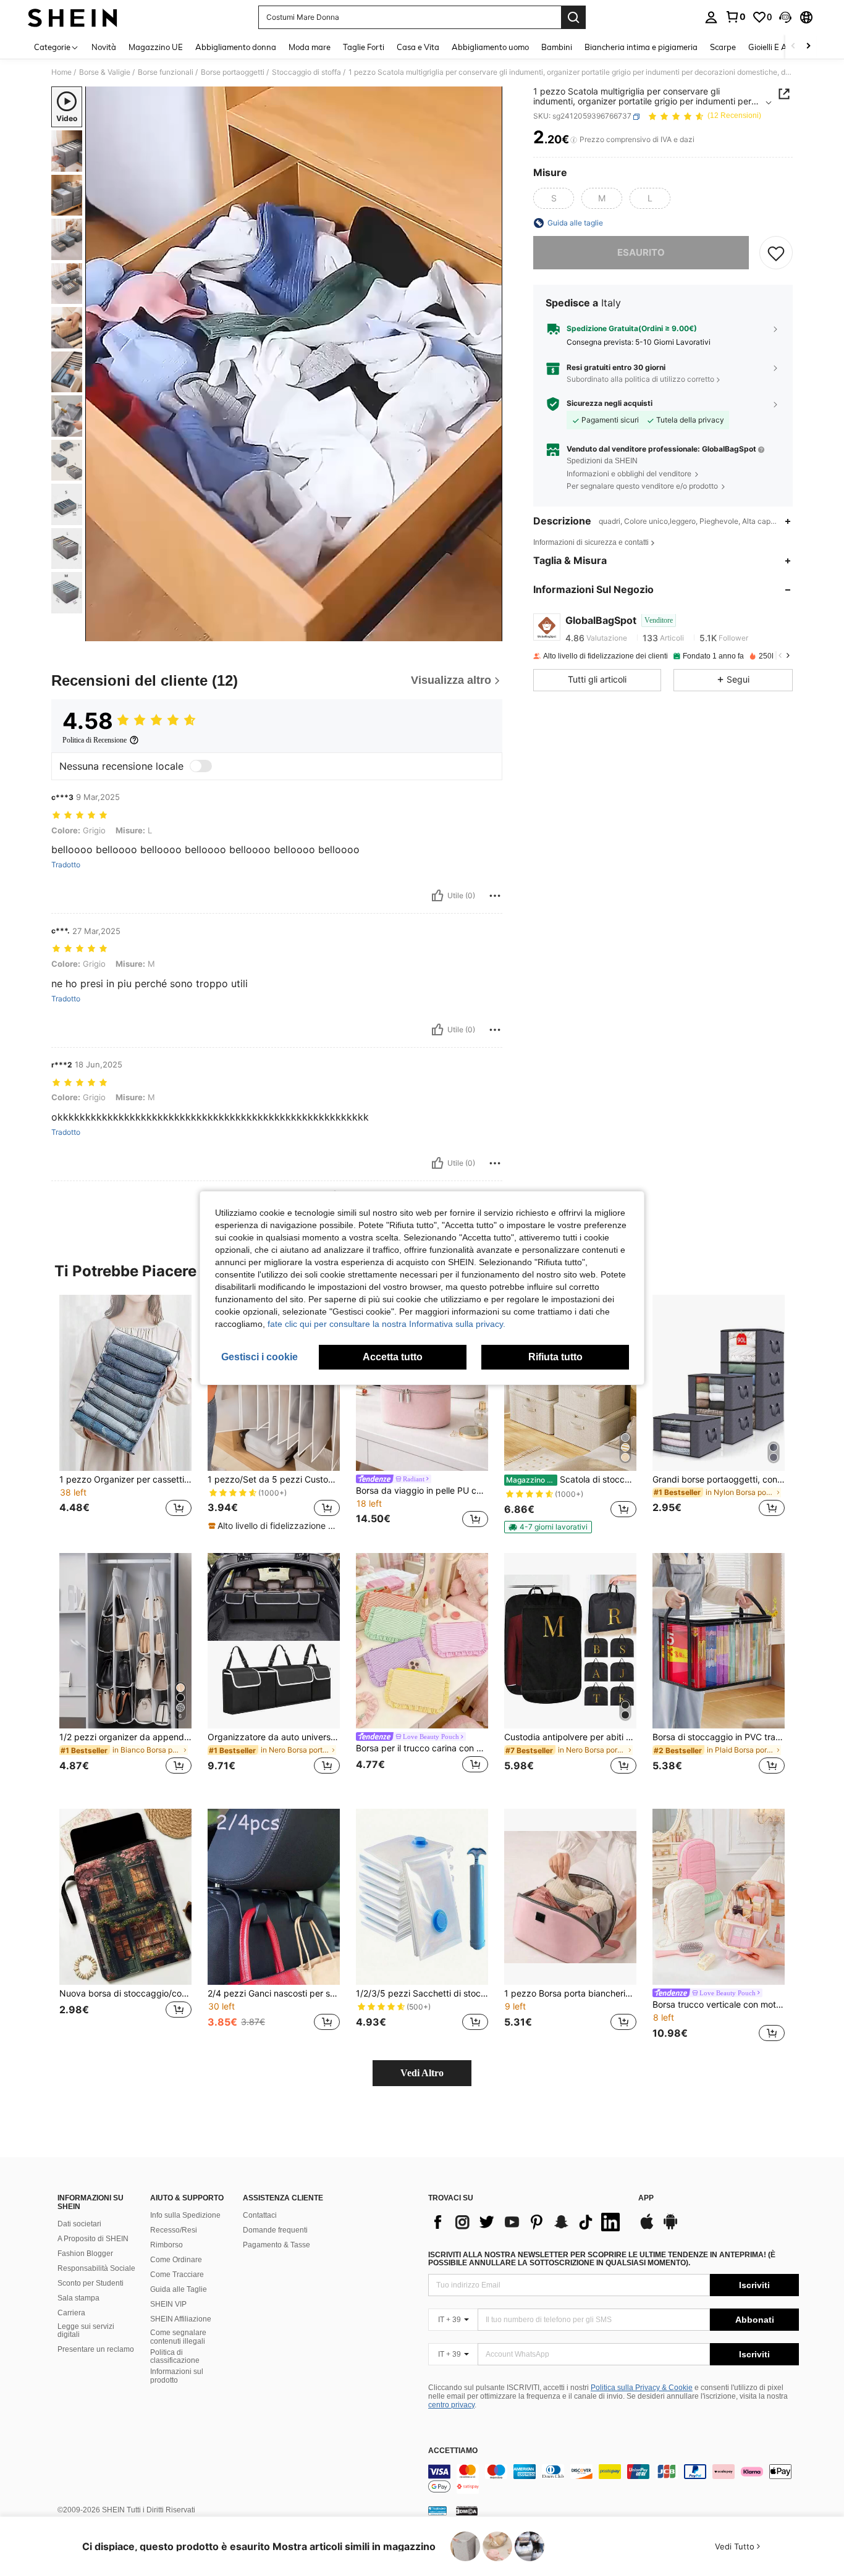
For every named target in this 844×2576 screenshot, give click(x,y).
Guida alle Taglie (179, 2289)
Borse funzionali (166, 72)
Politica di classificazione (175, 2357)
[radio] (554, 198)
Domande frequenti (275, 2230)
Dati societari (79, 2224)
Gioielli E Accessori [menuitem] (782, 47)
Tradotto (66, 865)
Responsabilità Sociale (96, 2268)
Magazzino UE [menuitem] (156, 47)
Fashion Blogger (85, 2254)
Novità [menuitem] (104, 47)
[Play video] (294, 364)
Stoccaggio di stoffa (306, 72)
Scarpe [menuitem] (723, 47)
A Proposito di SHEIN (93, 2239)
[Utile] (437, 896)
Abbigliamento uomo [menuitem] (490, 47)
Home (61, 72)
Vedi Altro (422, 2073)
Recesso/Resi (174, 2230)
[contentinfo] (614, 2479)
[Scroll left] (793, 47)
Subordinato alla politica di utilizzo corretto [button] (640, 380)
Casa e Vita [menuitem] (418, 47)
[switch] (201, 766)
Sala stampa (78, 2298)
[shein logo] (73, 17)
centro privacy (451, 2405)
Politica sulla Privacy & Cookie (642, 2388)
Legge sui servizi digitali (86, 2331)
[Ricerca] (573, 17)
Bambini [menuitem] (557, 47)
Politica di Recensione (95, 740)
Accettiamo (453, 2451)
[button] (785, 17)
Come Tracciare (177, 2275)
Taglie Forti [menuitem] (364, 47)
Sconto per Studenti (91, 2283)
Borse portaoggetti (233, 72)
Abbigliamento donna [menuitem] (236, 47)
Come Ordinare (176, 2260)
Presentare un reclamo (96, 2349)
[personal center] (711, 17)
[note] (274, 1526)
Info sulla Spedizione (185, 2215)
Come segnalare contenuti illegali (178, 2337)
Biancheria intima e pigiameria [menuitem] (641, 47)
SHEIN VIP (168, 2304)
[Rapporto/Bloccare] (495, 896)
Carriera (71, 2313)
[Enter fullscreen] (489, 631)
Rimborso (167, 2245)
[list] (527, 2222)
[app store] (647, 2228)
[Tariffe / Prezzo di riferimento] (574, 140)
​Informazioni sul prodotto (177, 2376)
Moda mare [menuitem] (310, 47)
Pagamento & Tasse (276, 2245)
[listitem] (125, 1413)
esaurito (641, 252)
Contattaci (260, 2215)
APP (646, 2198)
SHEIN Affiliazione (181, 2319)
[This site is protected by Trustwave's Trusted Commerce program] (437, 2511)
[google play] (670, 2228)
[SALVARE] (776, 253)
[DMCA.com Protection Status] (467, 2511)
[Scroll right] (808, 47)
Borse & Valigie (105, 72)
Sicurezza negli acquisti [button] (610, 403)
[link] (735, 17)
